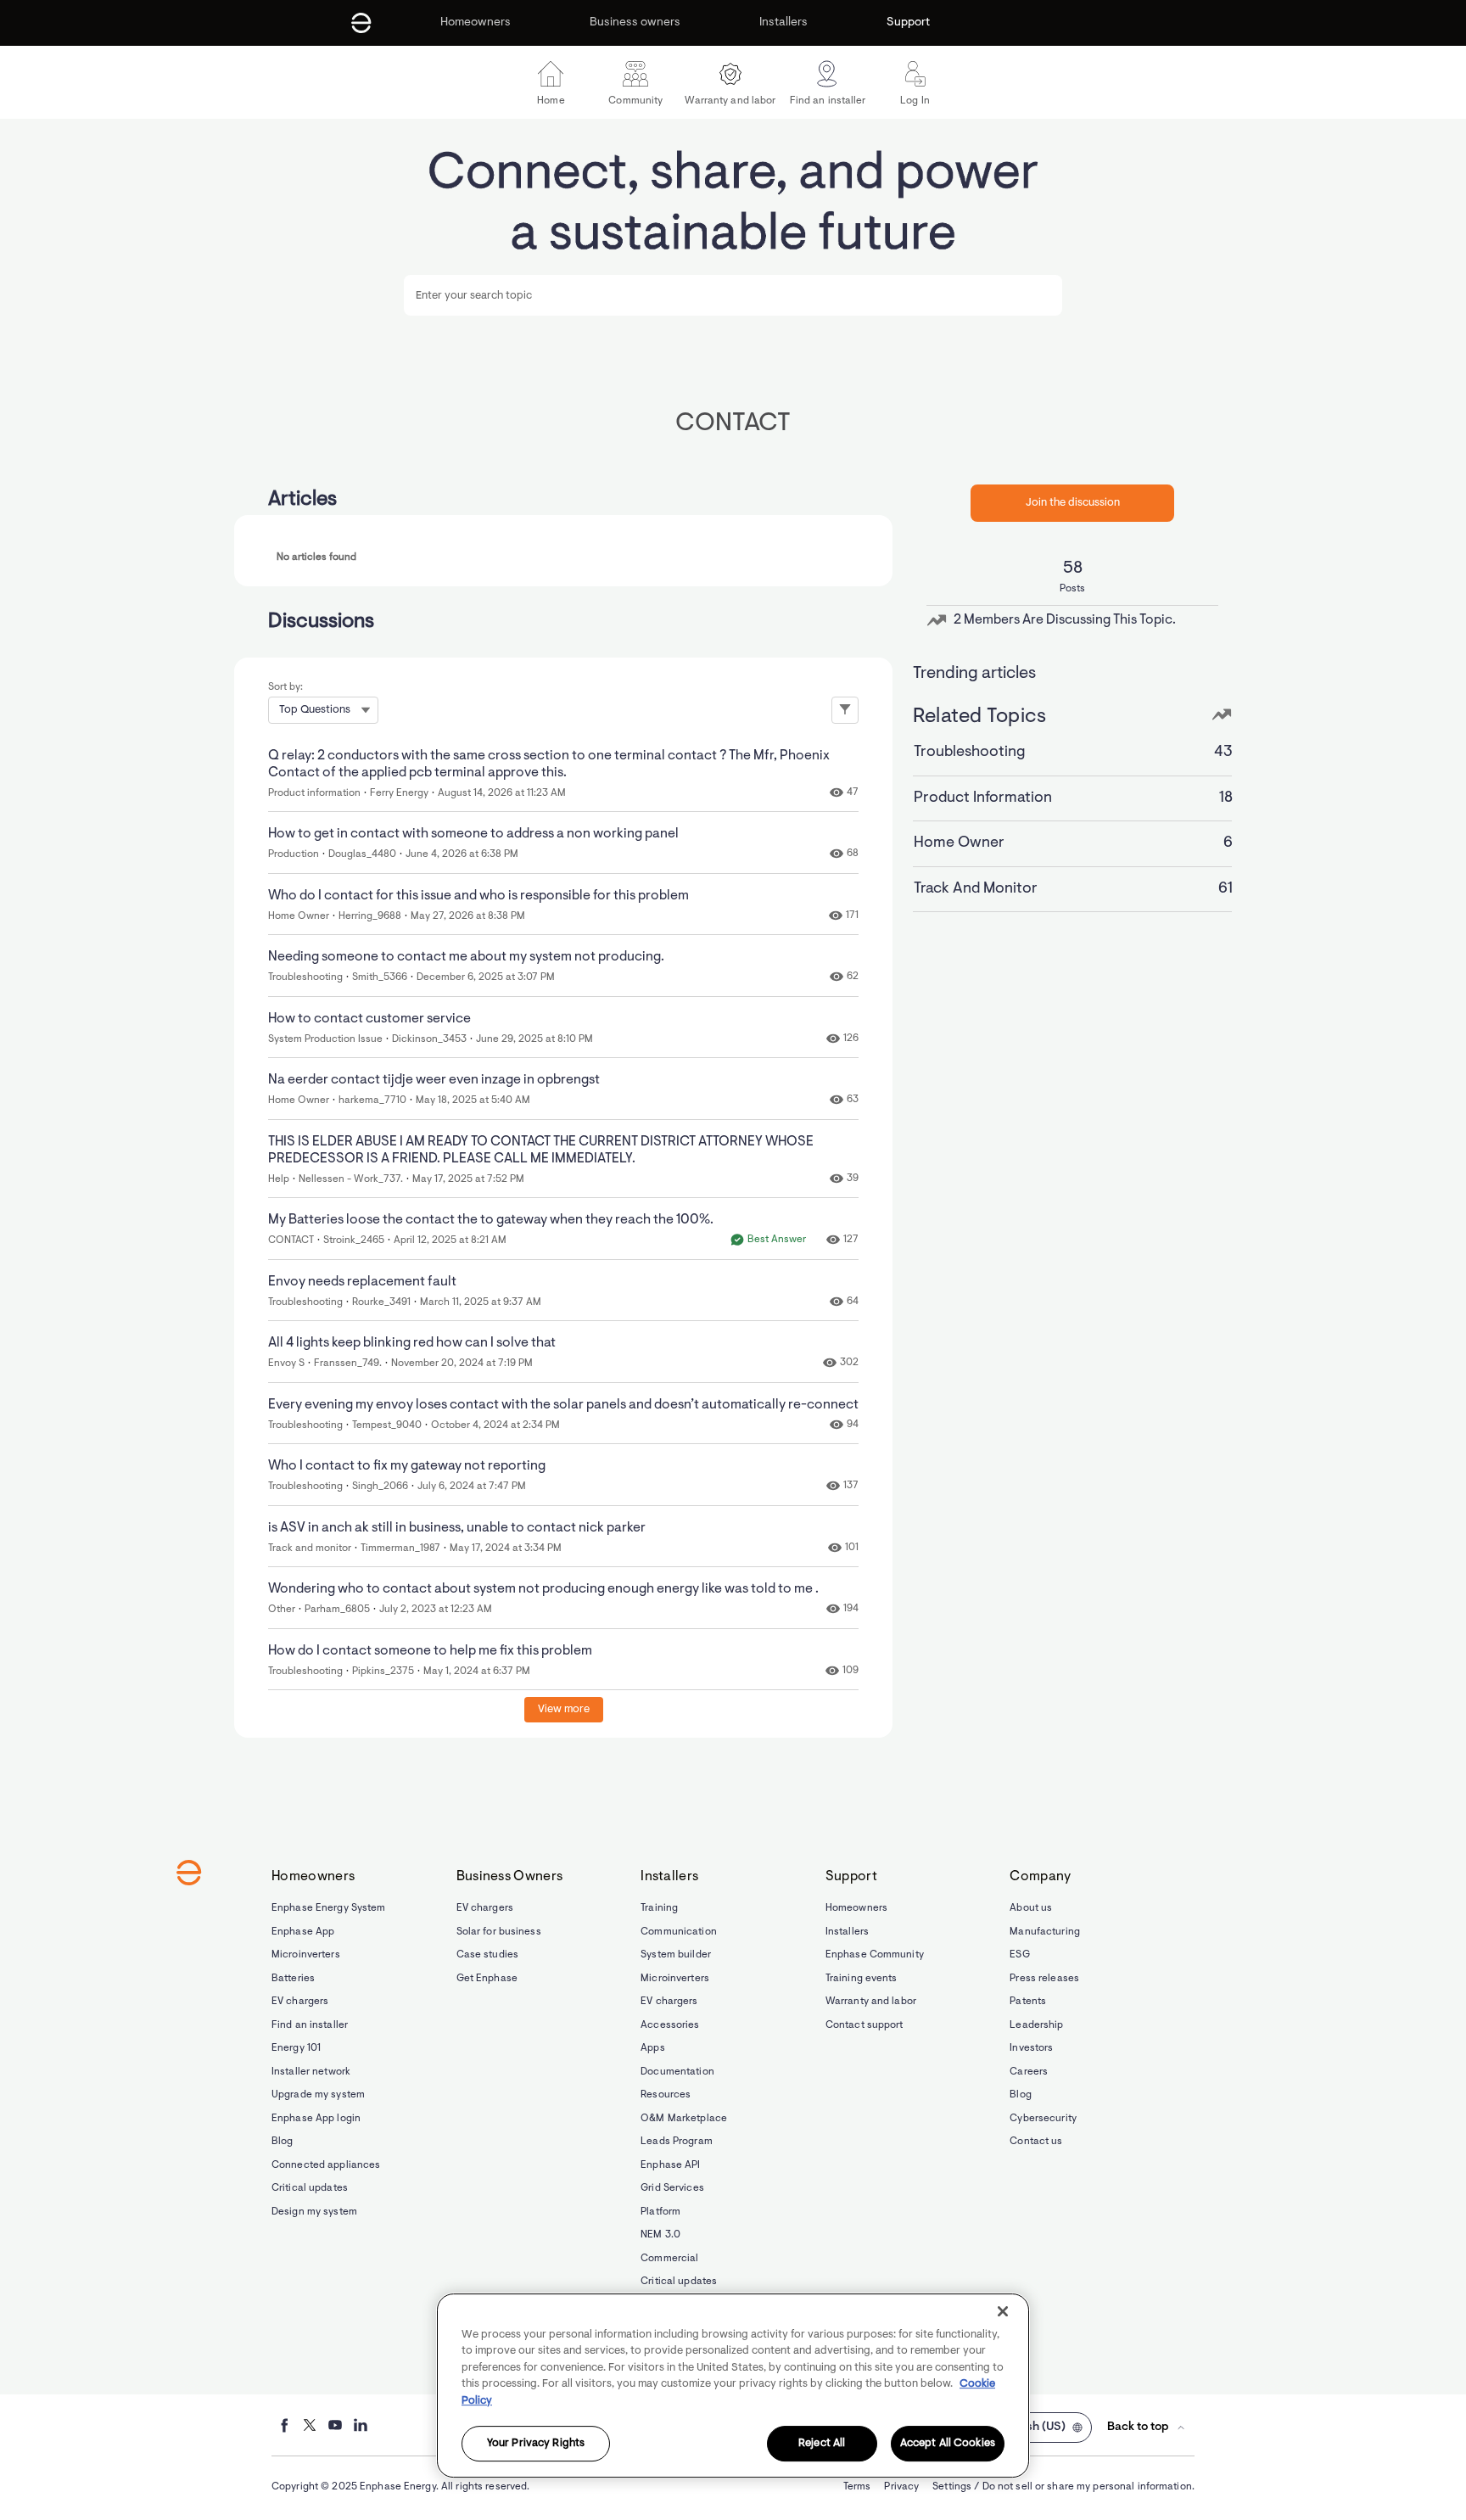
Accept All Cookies (948, 2444)
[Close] (1003, 2311)
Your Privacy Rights (536, 2444)
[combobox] (733, 295)
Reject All (822, 2444)
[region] (733, 2386)
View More (564, 1709)
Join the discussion (1073, 503)
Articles (302, 500)
